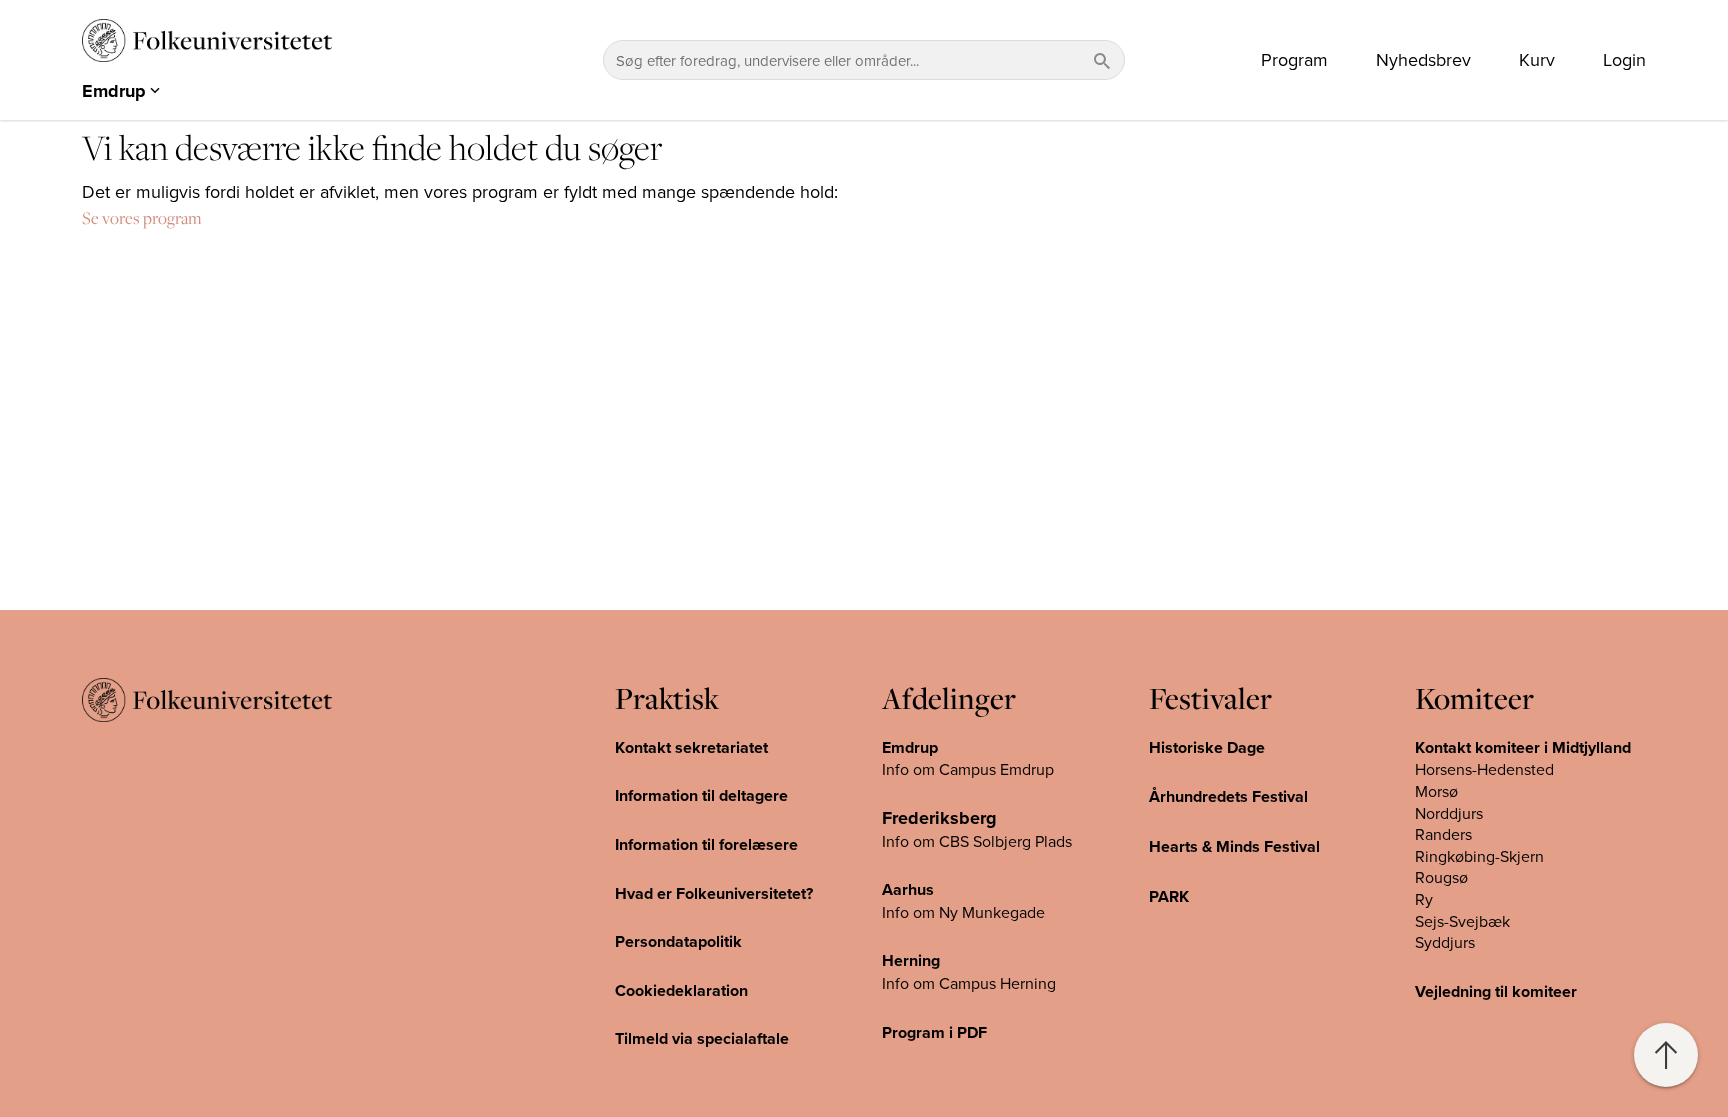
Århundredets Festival (1228, 796)
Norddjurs (1449, 813)
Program (1294, 60)
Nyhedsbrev (1423, 60)
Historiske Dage (1207, 747)
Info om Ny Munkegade (963, 912)
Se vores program (142, 218)
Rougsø (1441, 877)
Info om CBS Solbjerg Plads (977, 841)
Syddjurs (1445, 942)
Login (1624, 60)
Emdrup (910, 747)
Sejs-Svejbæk (1462, 921)
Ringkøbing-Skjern (1479, 856)
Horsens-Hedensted (1484, 769)
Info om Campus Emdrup (968, 769)
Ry (1424, 899)
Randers (1443, 834)
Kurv (1537, 60)
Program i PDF (934, 1032)
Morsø (1436, 791)
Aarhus (908, 889)
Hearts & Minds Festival (1234, 846)
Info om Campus (941, 983)
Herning (911, 960)
